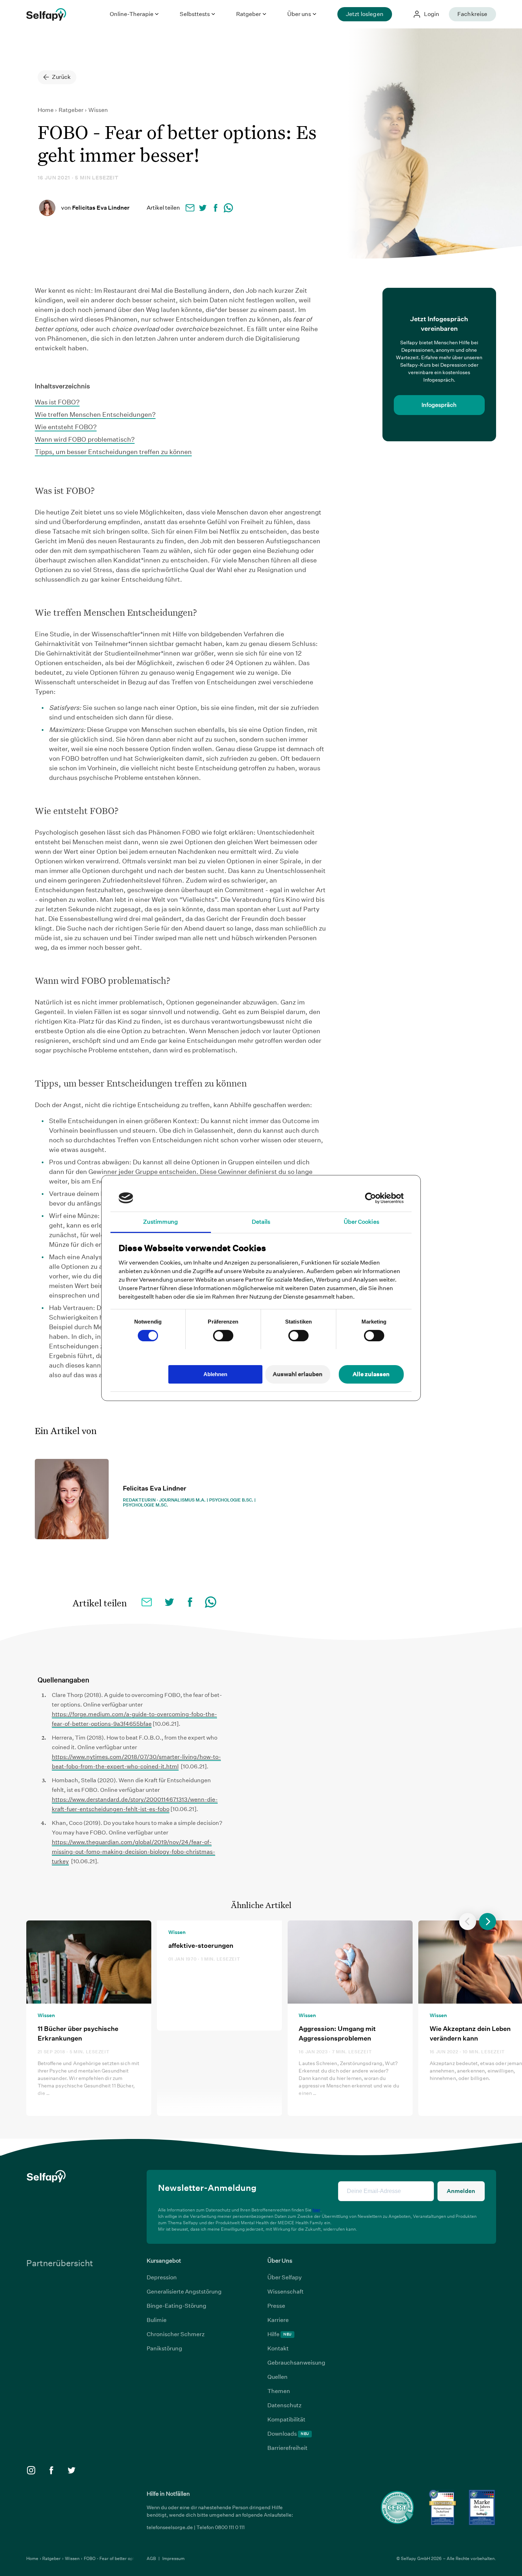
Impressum (173, 2558)
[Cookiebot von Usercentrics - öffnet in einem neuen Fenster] (373, 1198)
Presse (276, 2306)
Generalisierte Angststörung (184, 2292)
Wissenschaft (286, 2292)
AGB (152, 2558)
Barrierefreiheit (287, 2448)
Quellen (278, 2377)
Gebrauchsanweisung (296, 2363)
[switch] (223, 1336)
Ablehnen (215, 1374)
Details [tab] (261, 1222)
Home (46, 110)
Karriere (278, 2320)
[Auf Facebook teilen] (216, 208)
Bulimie (157, 2320)
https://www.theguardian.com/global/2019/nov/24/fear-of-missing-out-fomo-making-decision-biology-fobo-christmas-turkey (134, 1852)
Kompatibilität (286, 2419)
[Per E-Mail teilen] (190, 208)
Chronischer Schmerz (176, 2334)
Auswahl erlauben (298, 1374)
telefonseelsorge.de (170, 2527)
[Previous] (468, 1922)
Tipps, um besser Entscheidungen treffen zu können (113, 452)
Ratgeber (72, 110)
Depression (162, 2277)
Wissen (98, 110)
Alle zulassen (371, 1374)
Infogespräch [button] (439, 405)
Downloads (288, 2434)
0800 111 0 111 (230, 2527)
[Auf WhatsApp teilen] (228, 208)
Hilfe (279, 2334)
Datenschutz (284, 2405)
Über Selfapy (285, 2277)
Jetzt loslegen (365, 14)
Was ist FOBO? (57, 402)
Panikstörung (164, 2348)
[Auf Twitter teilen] (203, 208)
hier (316, 2210)
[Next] (488, 1922)
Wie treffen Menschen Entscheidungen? (95, 414)
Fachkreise (472, 14)
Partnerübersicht (60, 2263)
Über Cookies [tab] (361, 1222)
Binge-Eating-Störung (176, 2306)
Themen (279, 2391)
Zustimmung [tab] (161, 1222)
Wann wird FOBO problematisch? (85, 439)
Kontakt (278, 2348)
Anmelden (461, 2191)
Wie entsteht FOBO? (66, 427)
